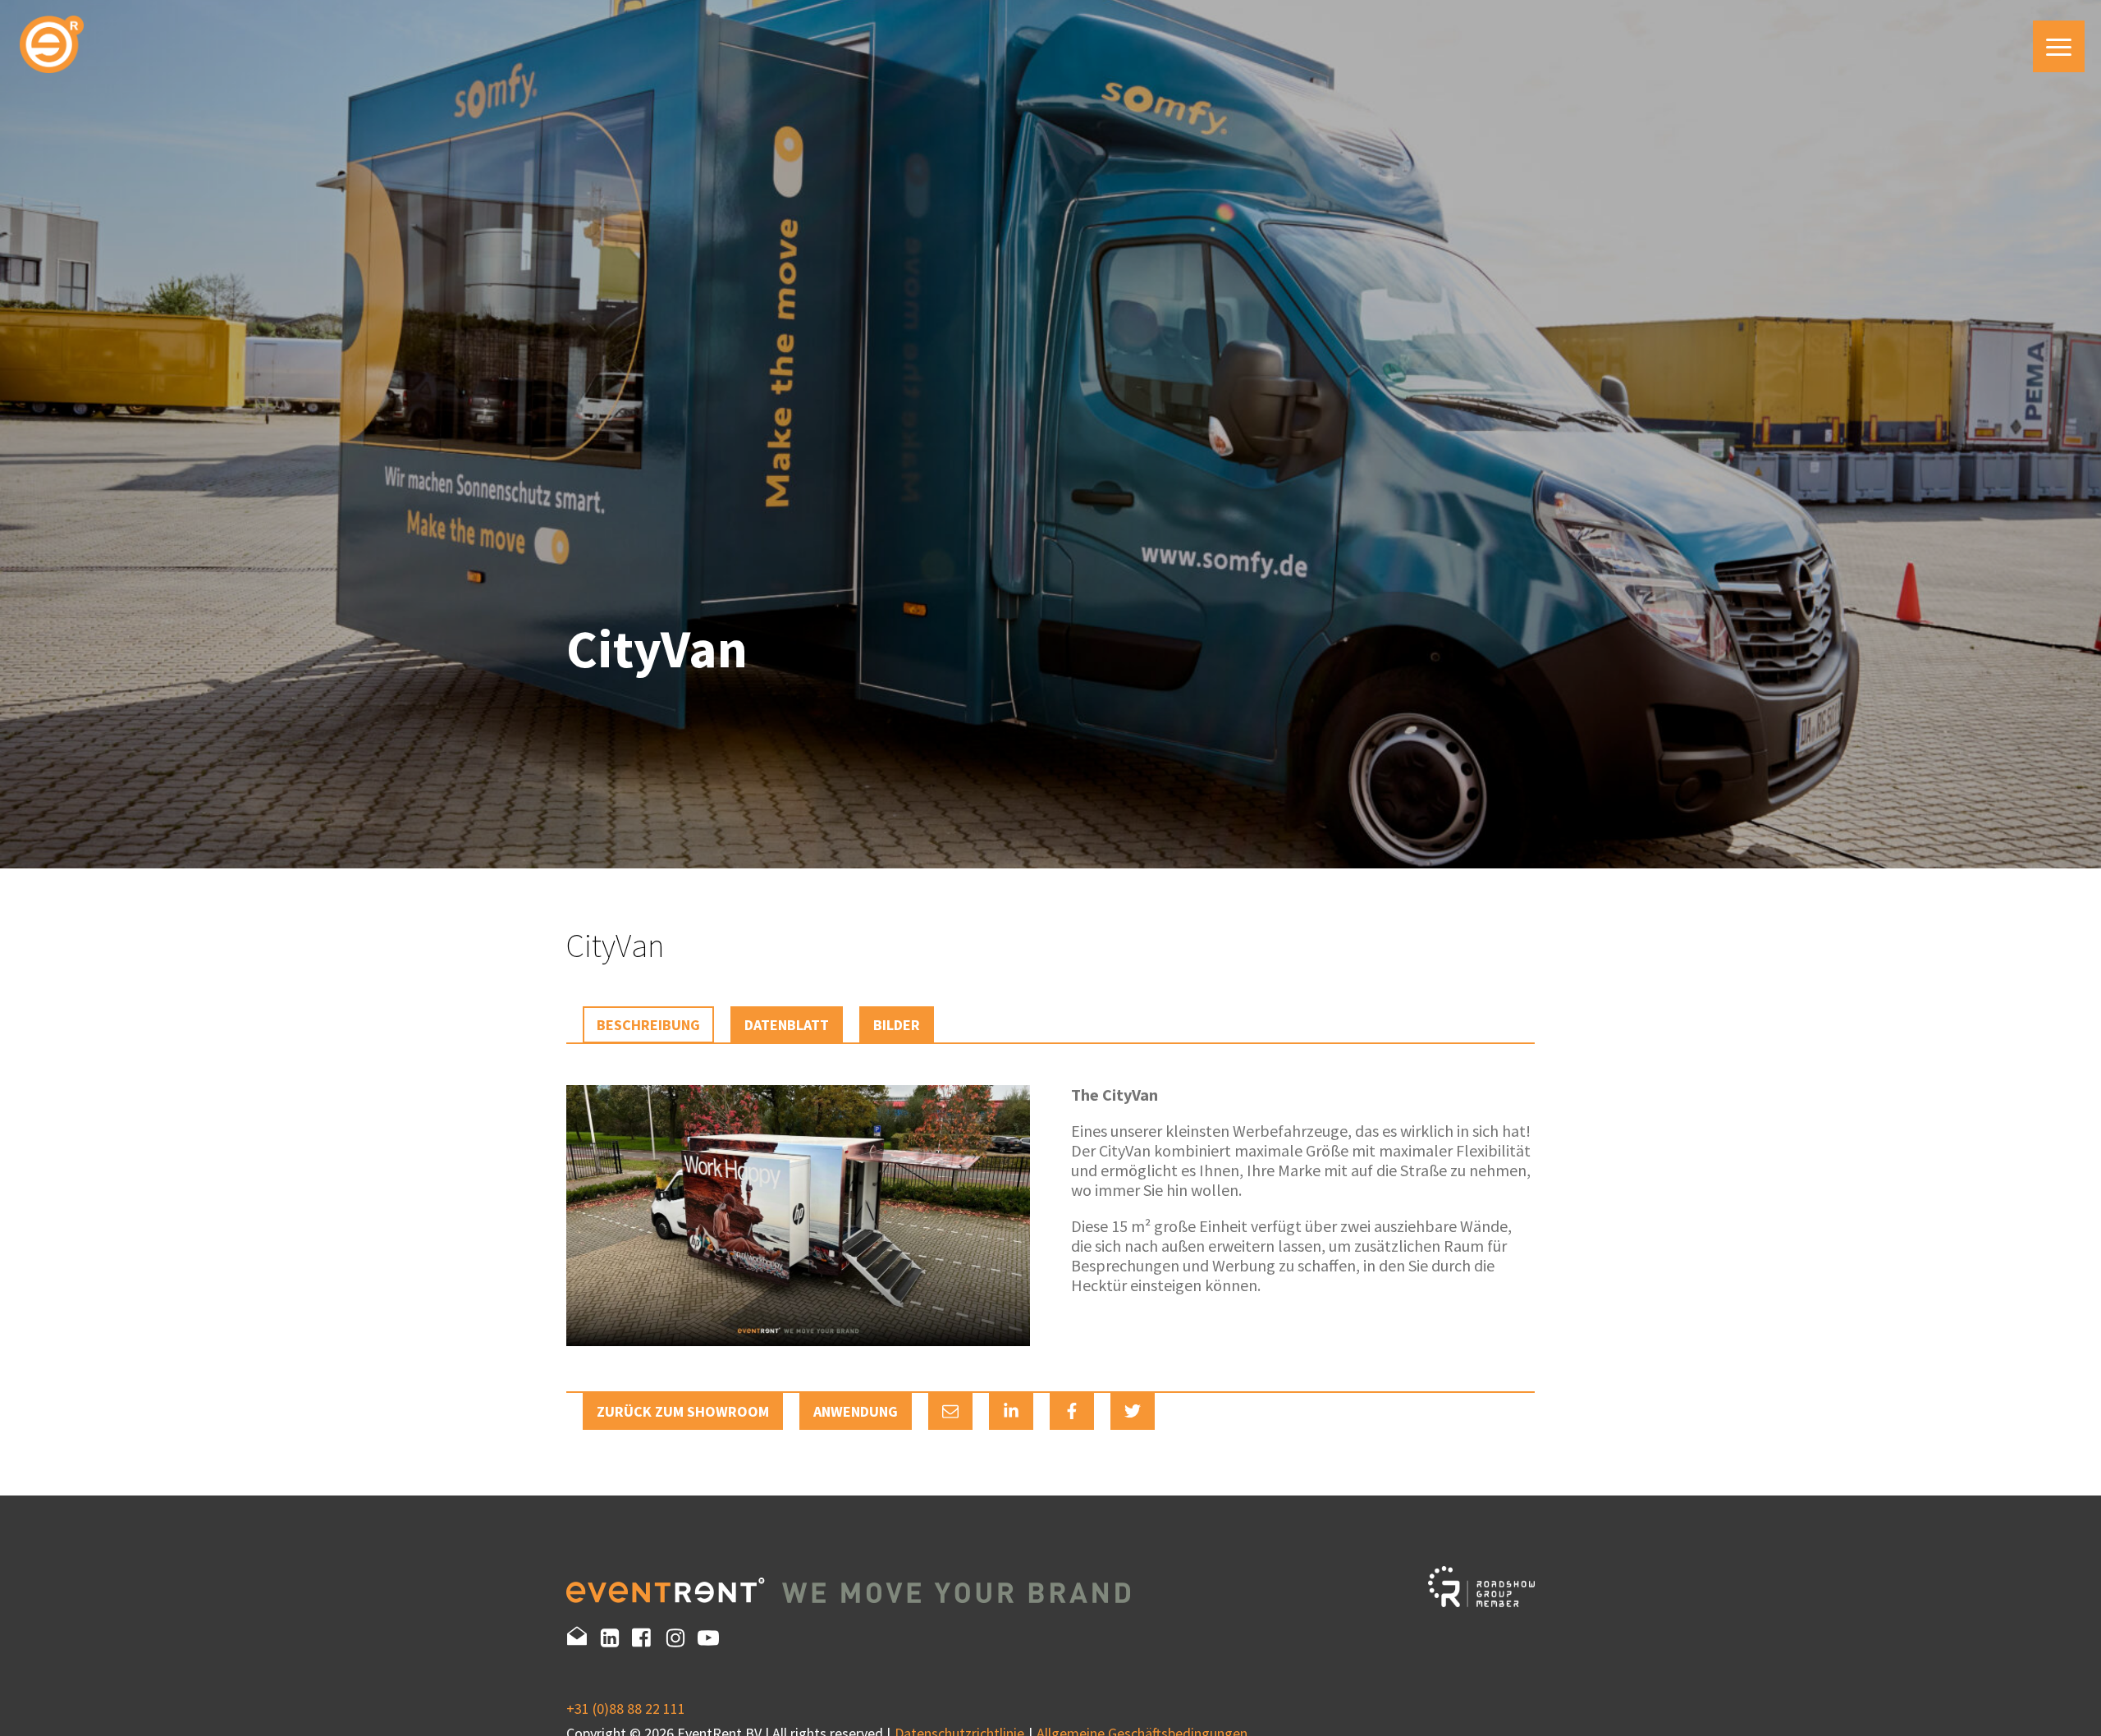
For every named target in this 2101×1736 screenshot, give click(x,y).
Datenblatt (787, 1025)
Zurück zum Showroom (683, 1411)
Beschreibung (648, 1025)
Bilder (897, 1025)
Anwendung (856, 1411)
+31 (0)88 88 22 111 (626, 1709)
